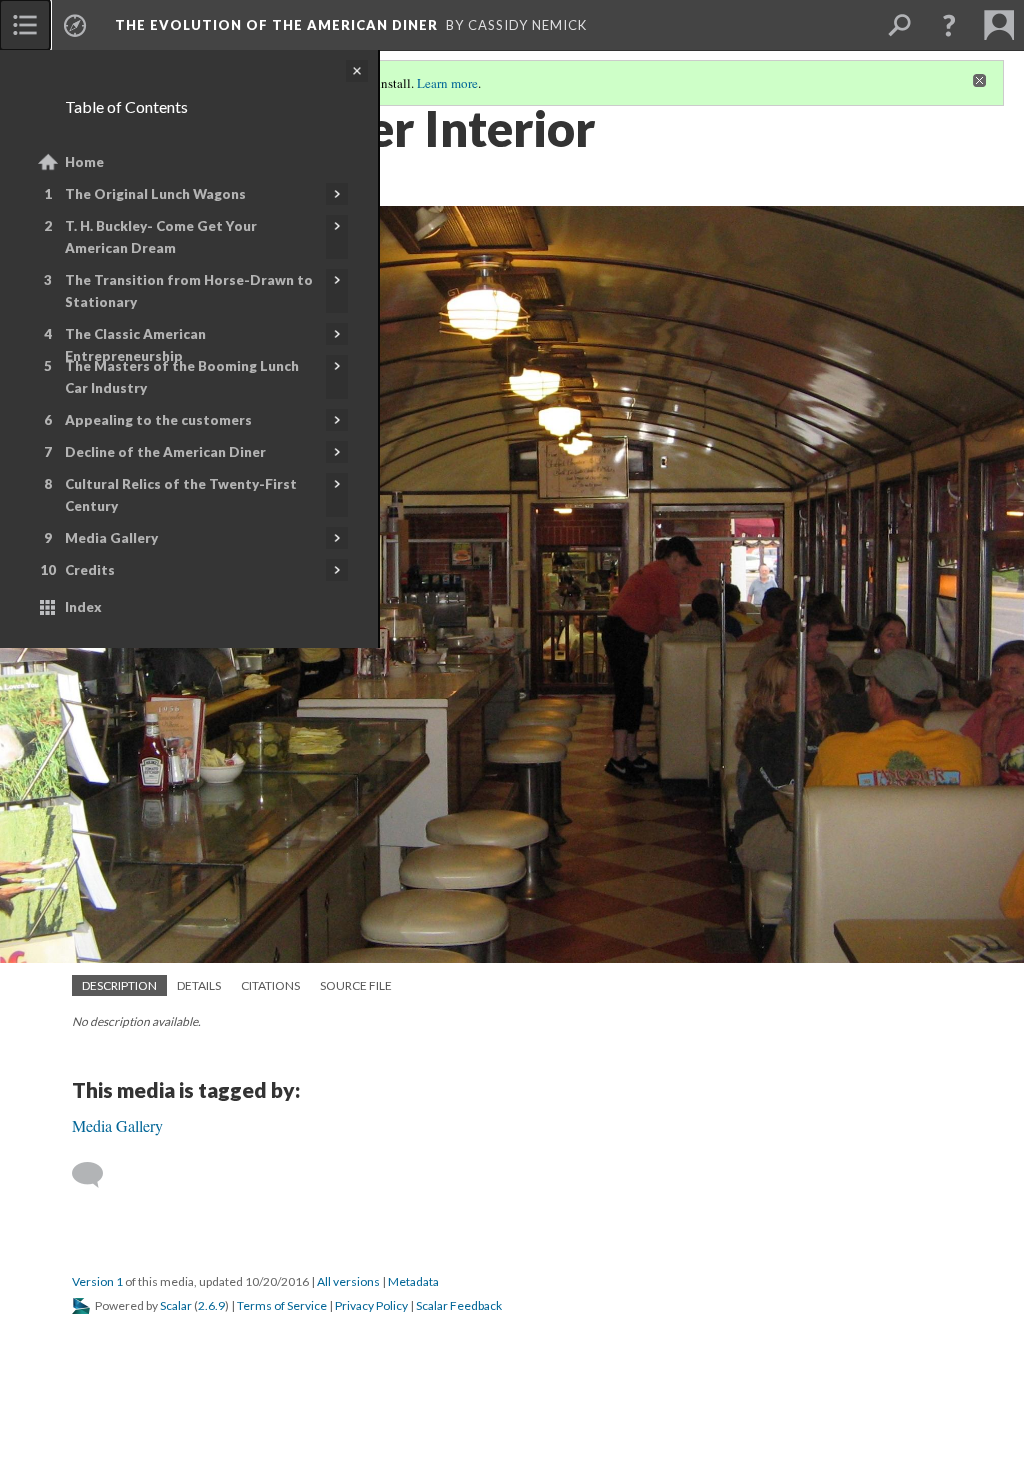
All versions (348, 1281)
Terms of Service (282, 1305)
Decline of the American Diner (165, 452)
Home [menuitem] (84, 162)
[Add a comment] (96, 1175)
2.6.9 (211, 1305)
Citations (270, 985)
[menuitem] (25, 25)
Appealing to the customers (158, 420)
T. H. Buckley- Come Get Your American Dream (161, 237)
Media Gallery (111, 538)
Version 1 (97, 1281)
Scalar (176, 1305)
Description (119, 985)
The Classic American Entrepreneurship (135, 345)
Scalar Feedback (459, 1305)
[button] (949, 25)
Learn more (447, 83)
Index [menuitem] (83, 607)
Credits (90, 570)
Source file (356, 985)
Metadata (413, 1281)
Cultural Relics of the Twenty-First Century (181, 495)
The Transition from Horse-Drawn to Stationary (189, 291)
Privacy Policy (371, 1305)
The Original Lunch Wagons (155, 194)
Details (199, 985)
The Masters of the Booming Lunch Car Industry (182, 377)
